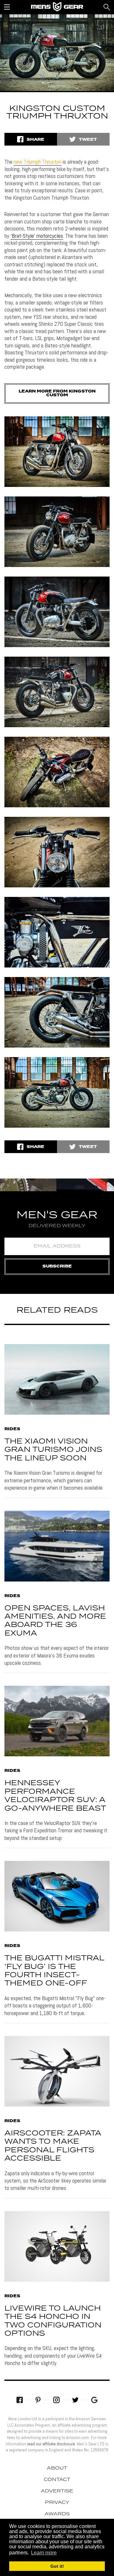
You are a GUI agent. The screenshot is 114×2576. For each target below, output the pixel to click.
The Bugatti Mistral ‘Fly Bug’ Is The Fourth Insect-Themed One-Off (54, 1971)
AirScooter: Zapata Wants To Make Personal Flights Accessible (53, 2146)
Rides (12, 1429)
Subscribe (57, 1266)
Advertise (57, 2491)
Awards (57, 2514)
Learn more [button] (44, 2553)
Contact (57, 2480)
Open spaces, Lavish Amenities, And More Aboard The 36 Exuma (55, 1621)
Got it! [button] (57, 2566)
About (57, 2468)
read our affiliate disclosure (51, 2444)
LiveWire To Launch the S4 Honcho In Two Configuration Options (53, 2321)
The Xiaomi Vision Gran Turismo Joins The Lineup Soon (53, 1450)
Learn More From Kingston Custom (57, 393)
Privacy (57, 2503)
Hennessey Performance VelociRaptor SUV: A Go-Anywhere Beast (55, 1796)
